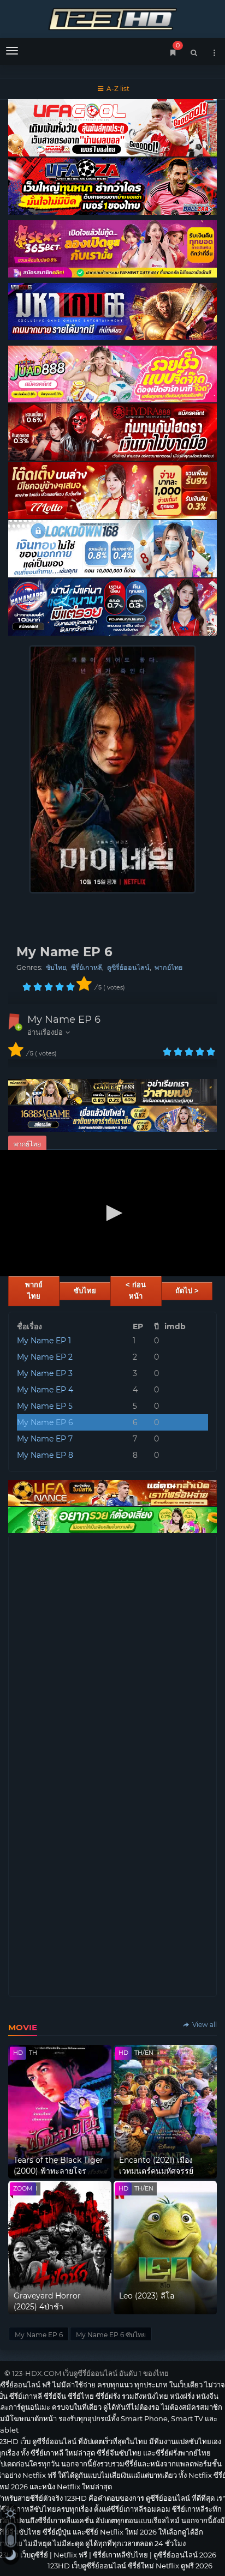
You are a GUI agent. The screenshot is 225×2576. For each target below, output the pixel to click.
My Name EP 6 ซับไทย (111, 2335)
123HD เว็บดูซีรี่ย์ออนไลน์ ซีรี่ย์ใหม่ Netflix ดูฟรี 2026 (112, 18)
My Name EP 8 (45, 1455)
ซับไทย (56, 967)
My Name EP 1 (44, 1341)
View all (204, 2025)
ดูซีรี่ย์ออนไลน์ (128, 967)
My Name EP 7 (45, 1439)
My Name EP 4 (45, 1390)
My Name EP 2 (45, 1357)
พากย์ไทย (168, 967)
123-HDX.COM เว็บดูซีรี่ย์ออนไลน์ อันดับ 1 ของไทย (90, 2373)
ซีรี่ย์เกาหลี (87, 967)
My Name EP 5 (45, 1406)
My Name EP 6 (64, 1019)
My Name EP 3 (45, 1373)
